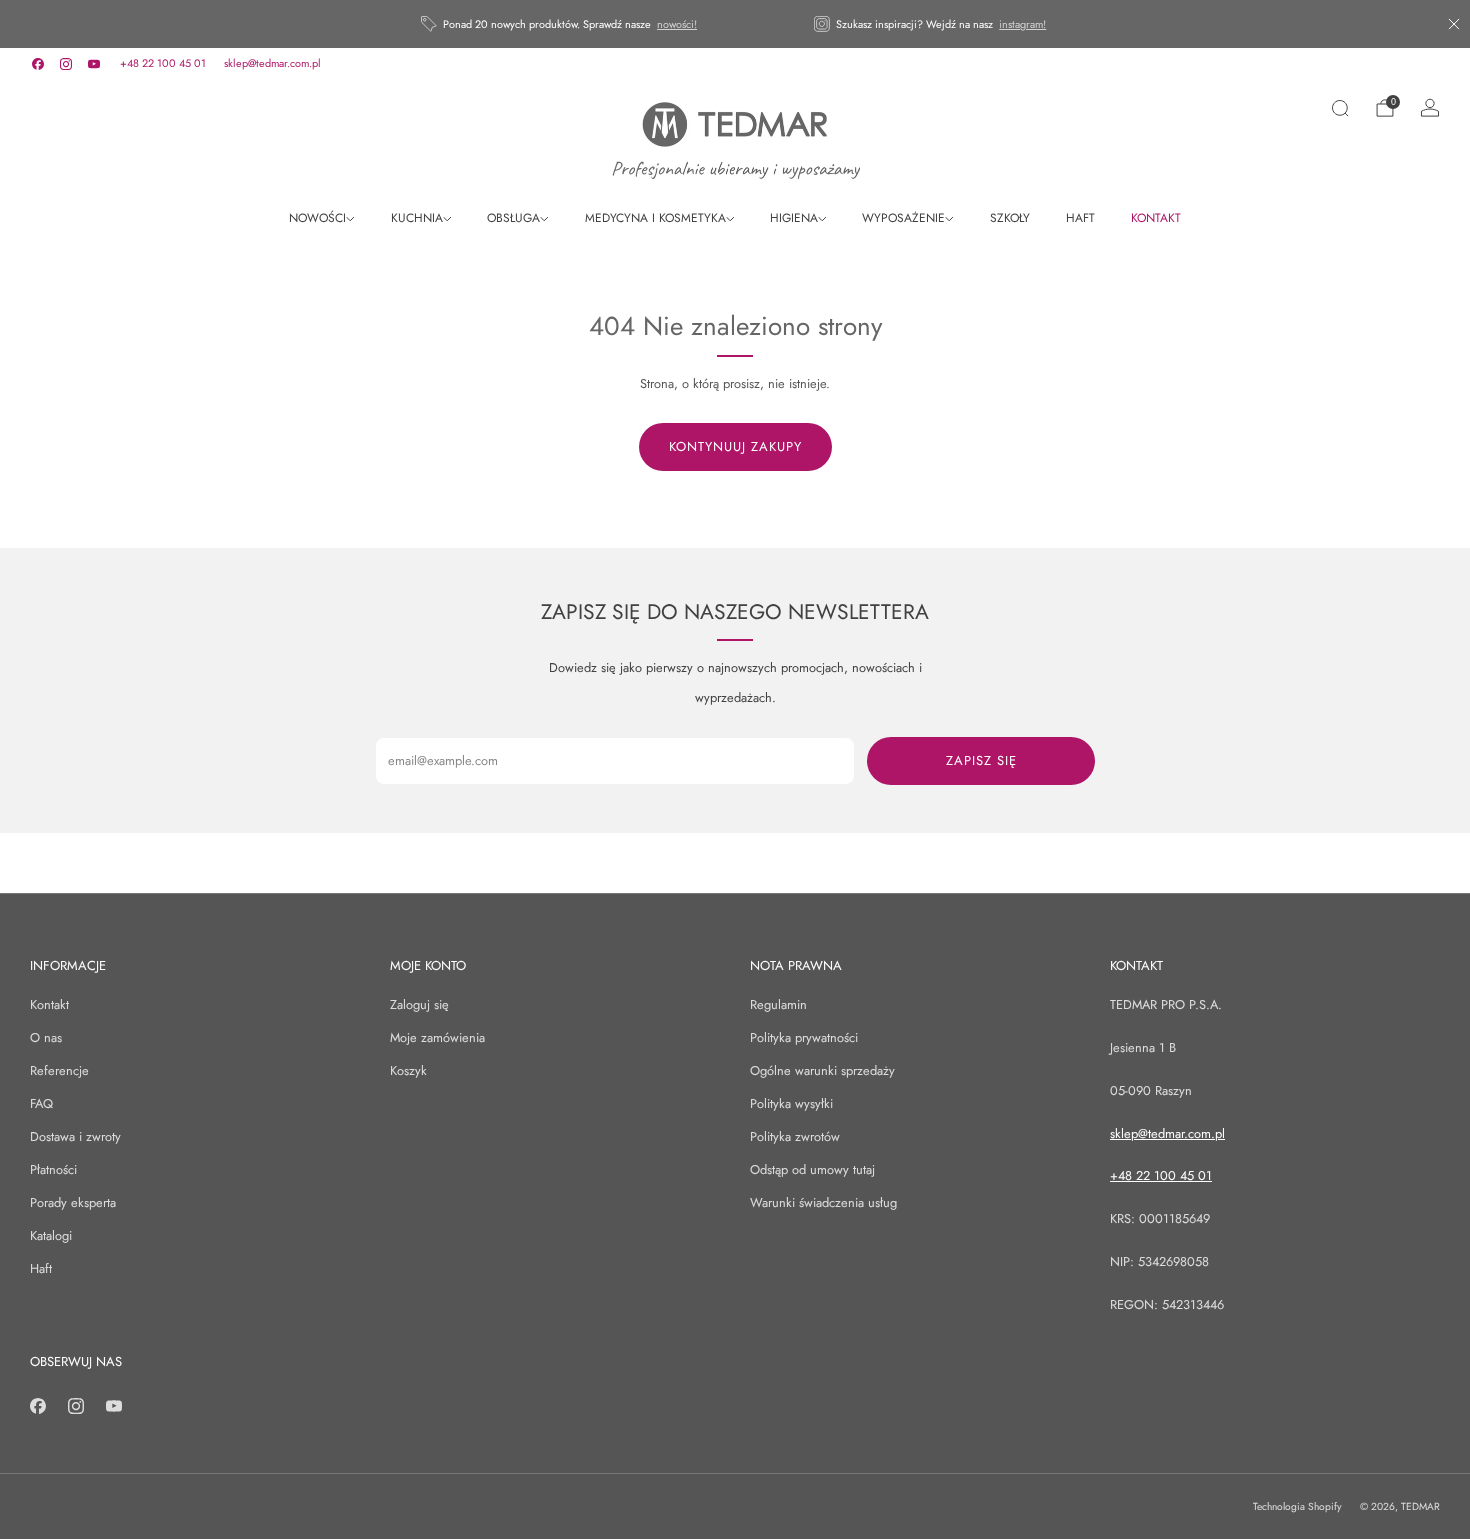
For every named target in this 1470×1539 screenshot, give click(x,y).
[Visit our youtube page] (94, 64)
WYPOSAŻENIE (903, 218)
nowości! (677, 24)
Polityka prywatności (804, 1037)
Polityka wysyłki (791, 1103)
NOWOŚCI (317, 218)
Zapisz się (981, 760)
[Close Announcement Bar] (1454, 24)
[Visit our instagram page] (66, 64)
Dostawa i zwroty (75, 1136)
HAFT (1080, 218)
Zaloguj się (419, 1004)
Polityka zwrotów (795, 1136)
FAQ (41, 1103)
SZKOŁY (1010, 218)
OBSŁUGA (513, 218)
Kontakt (49, 1004)
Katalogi (51, 1235)
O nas (46, 1037)
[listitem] (560, 24)
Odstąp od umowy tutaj (812, 1169)
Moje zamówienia (437, 1037)
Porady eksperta (73, 1202)
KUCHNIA (417, 218)
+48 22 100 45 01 (163, 63)
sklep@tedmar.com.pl (272, 63)
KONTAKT (1156, 218)
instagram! (1022, 24)
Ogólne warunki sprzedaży (822, 1070)
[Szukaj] (1340, 108)
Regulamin (778, 1004)
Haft (41, 1268)
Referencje (59, 1070)
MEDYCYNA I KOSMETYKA (655, 218)
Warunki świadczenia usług (823, 1202)
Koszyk (408, 1070)
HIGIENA (794, 218)
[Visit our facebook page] (38, 64)
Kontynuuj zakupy (735, 446)
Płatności (53, 1169)
